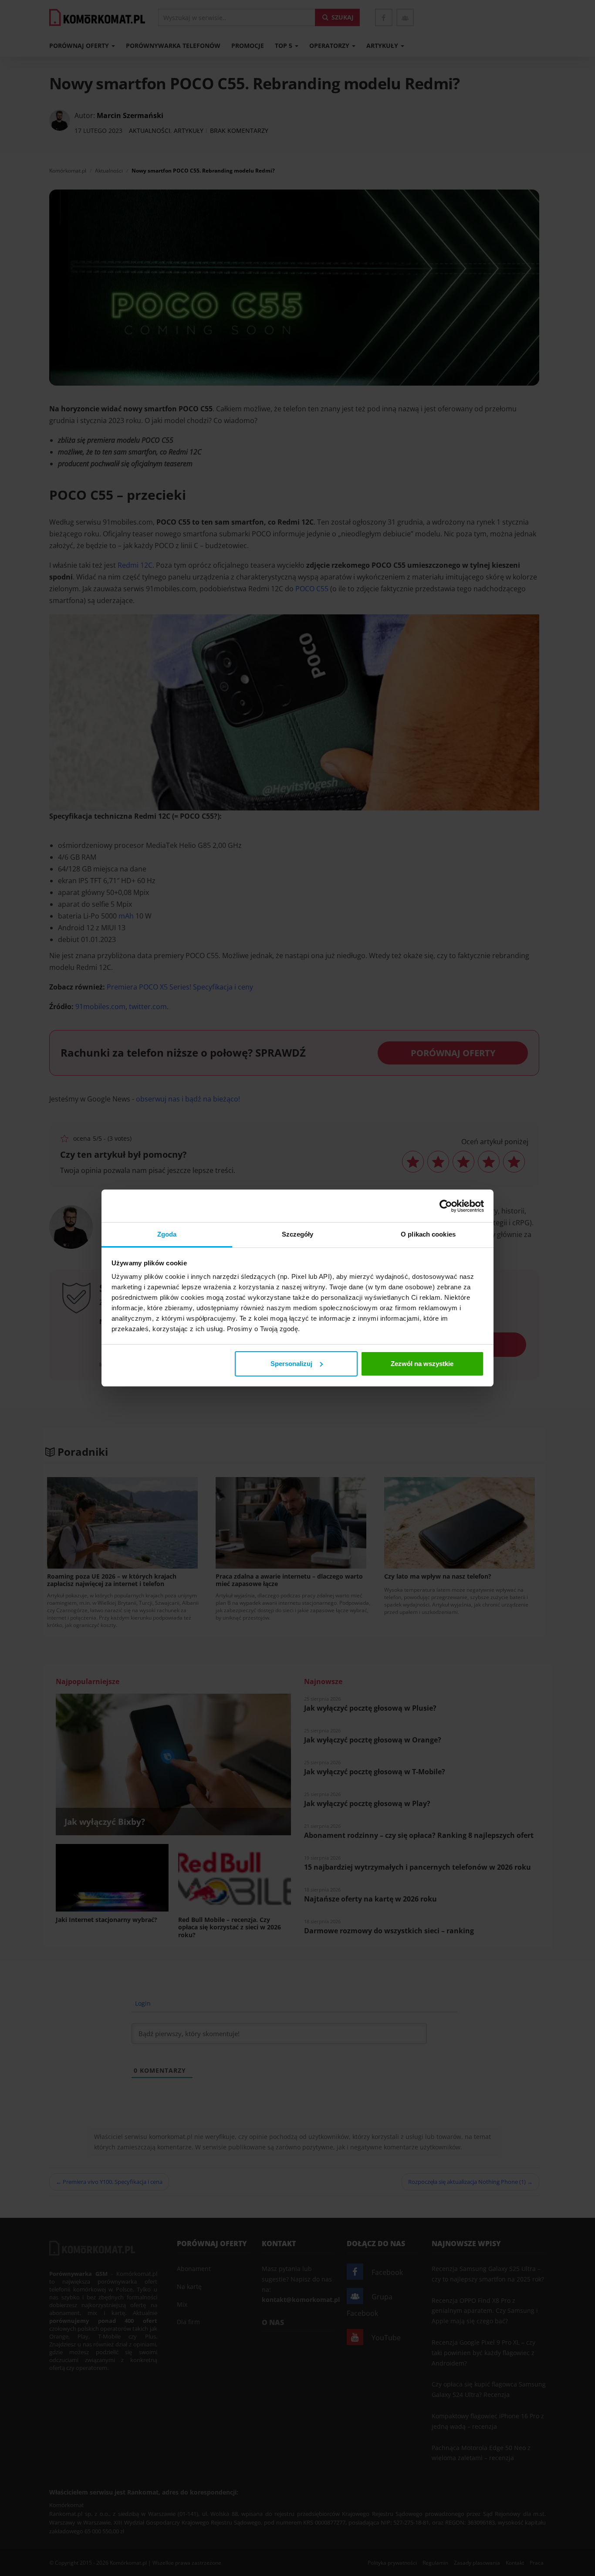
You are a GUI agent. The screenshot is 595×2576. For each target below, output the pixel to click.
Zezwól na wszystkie (422, 1364)
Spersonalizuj (291, 1364)
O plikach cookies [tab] (428, 1234)
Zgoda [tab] (167, 1234)
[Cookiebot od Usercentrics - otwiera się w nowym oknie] (446, 1206)
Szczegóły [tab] (298, 1234)
